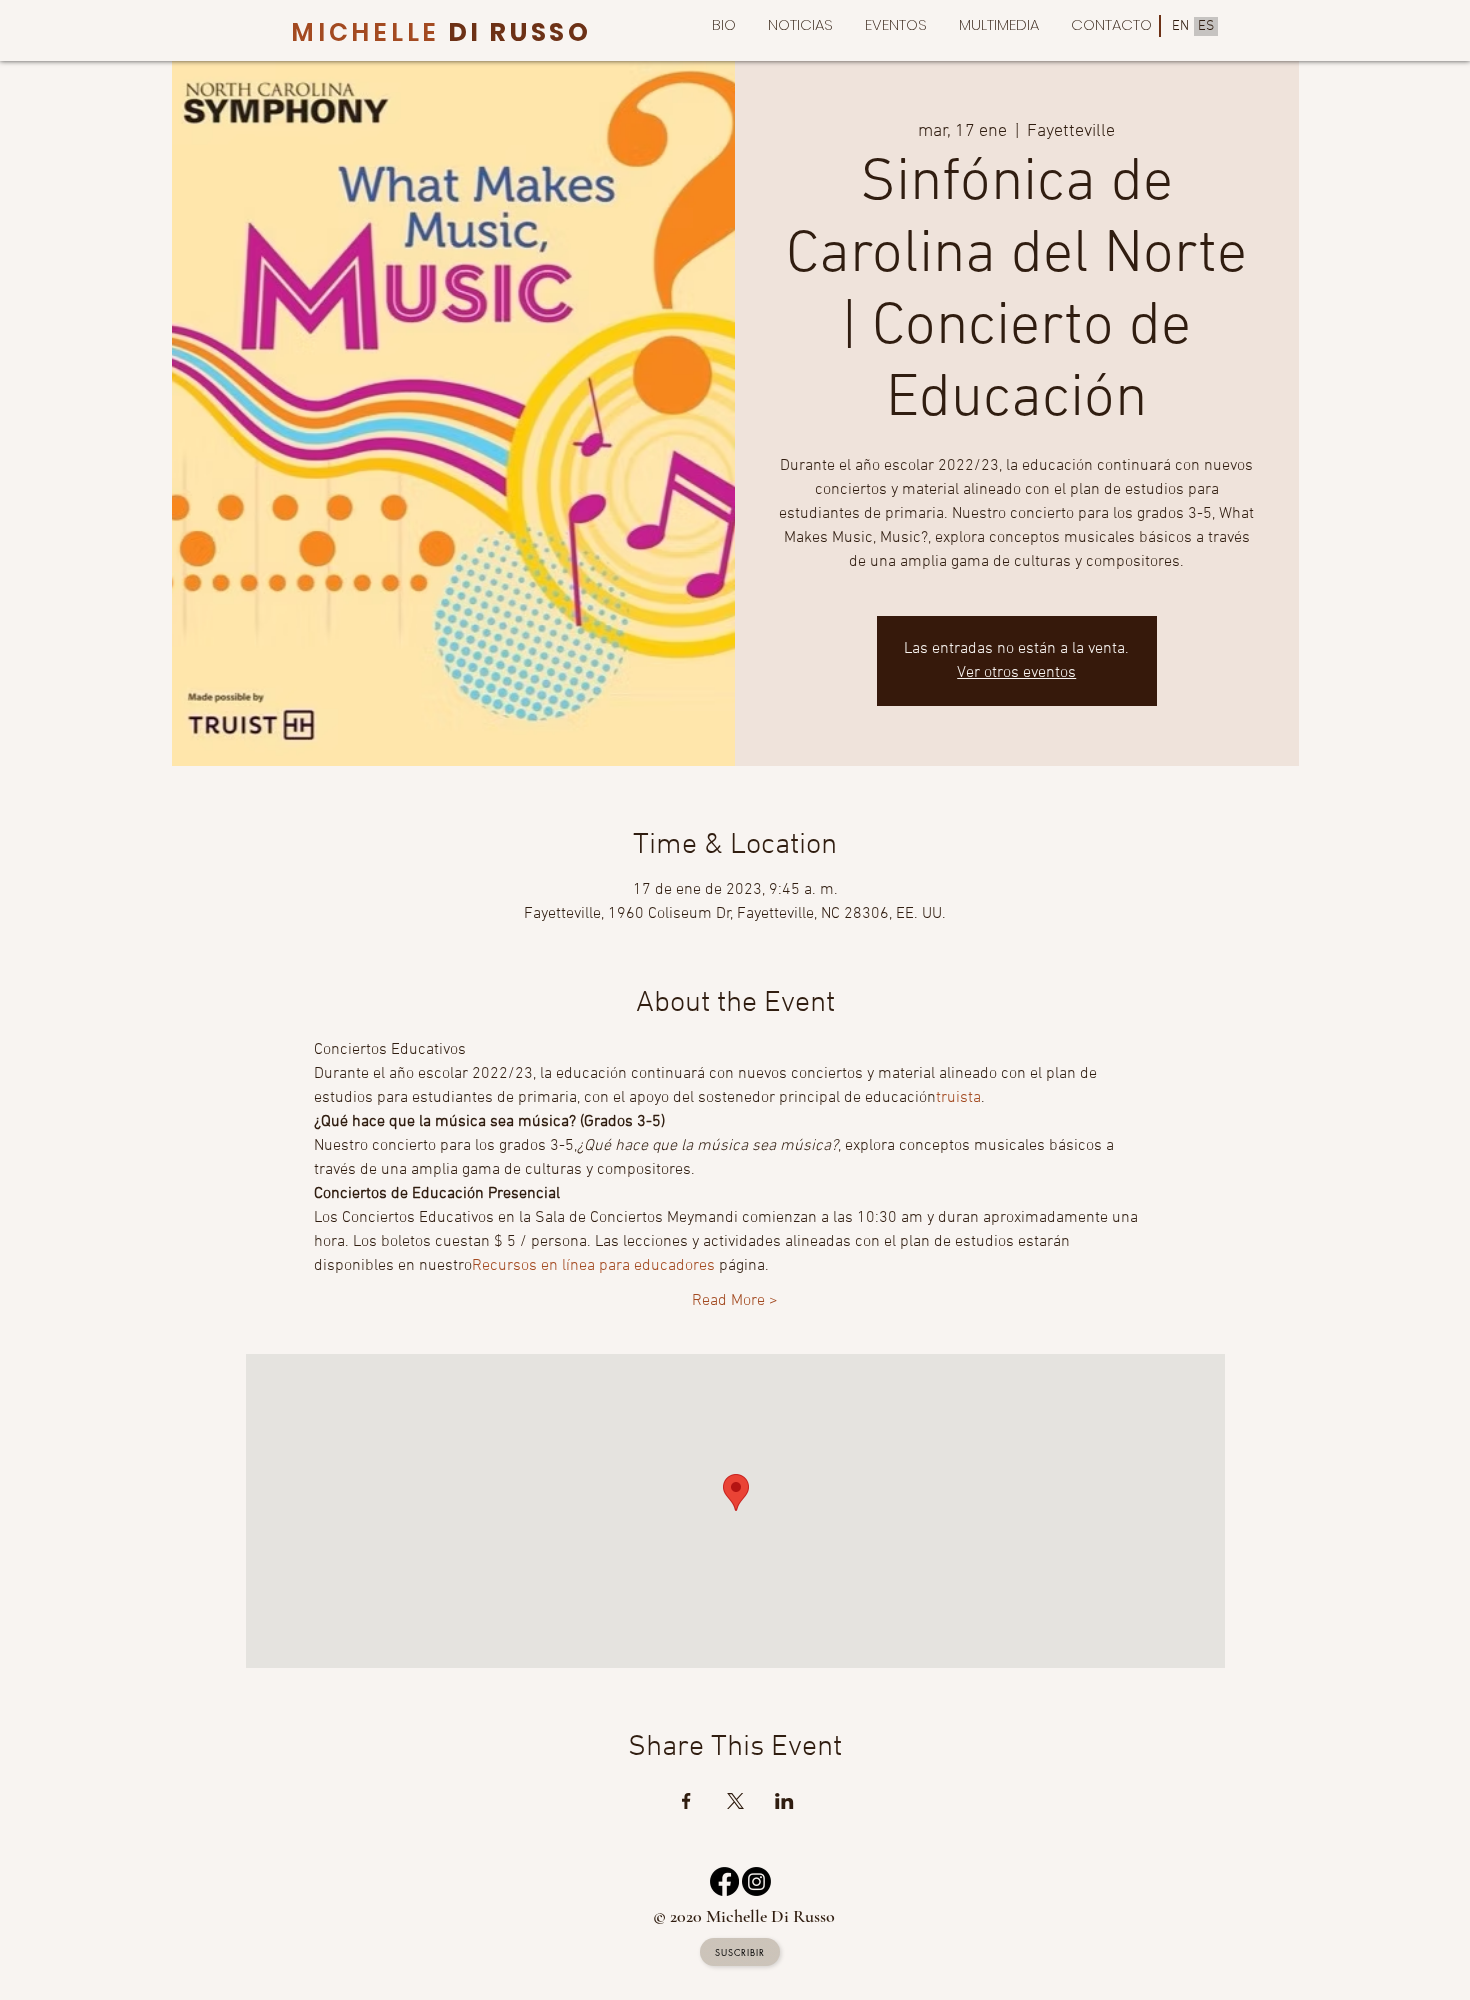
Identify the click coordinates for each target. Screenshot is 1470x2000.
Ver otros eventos (1016, 673)
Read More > (735, 1301)
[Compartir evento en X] (735, 1801)
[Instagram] (756, 1881)
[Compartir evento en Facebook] (686, 1801)
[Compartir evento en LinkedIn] (784, 1801)
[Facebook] (724, 1881)
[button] (999, 25)
